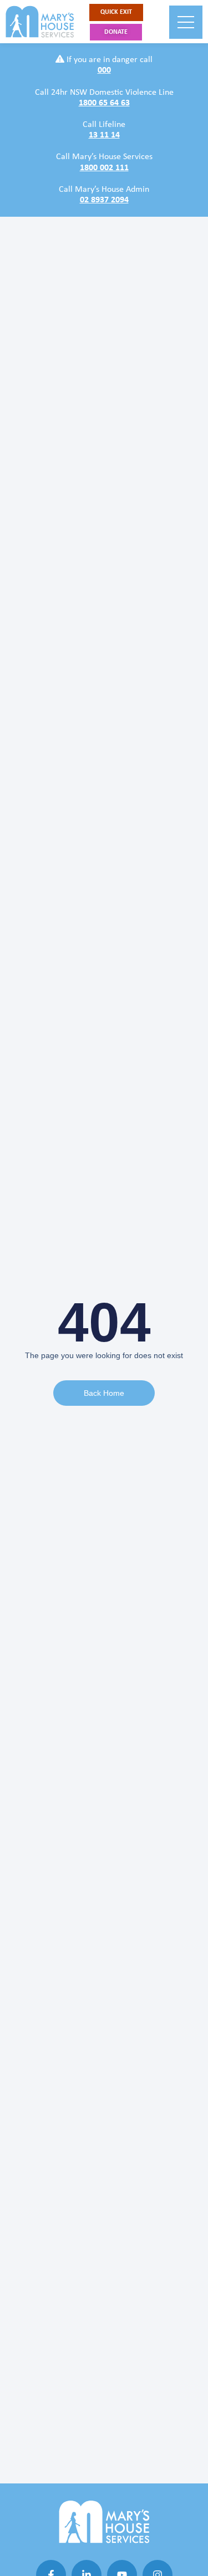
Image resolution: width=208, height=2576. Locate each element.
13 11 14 (104, 135)
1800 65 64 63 (104, 103)
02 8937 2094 (104, 200)
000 (104, 70)
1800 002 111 (104, 168)
